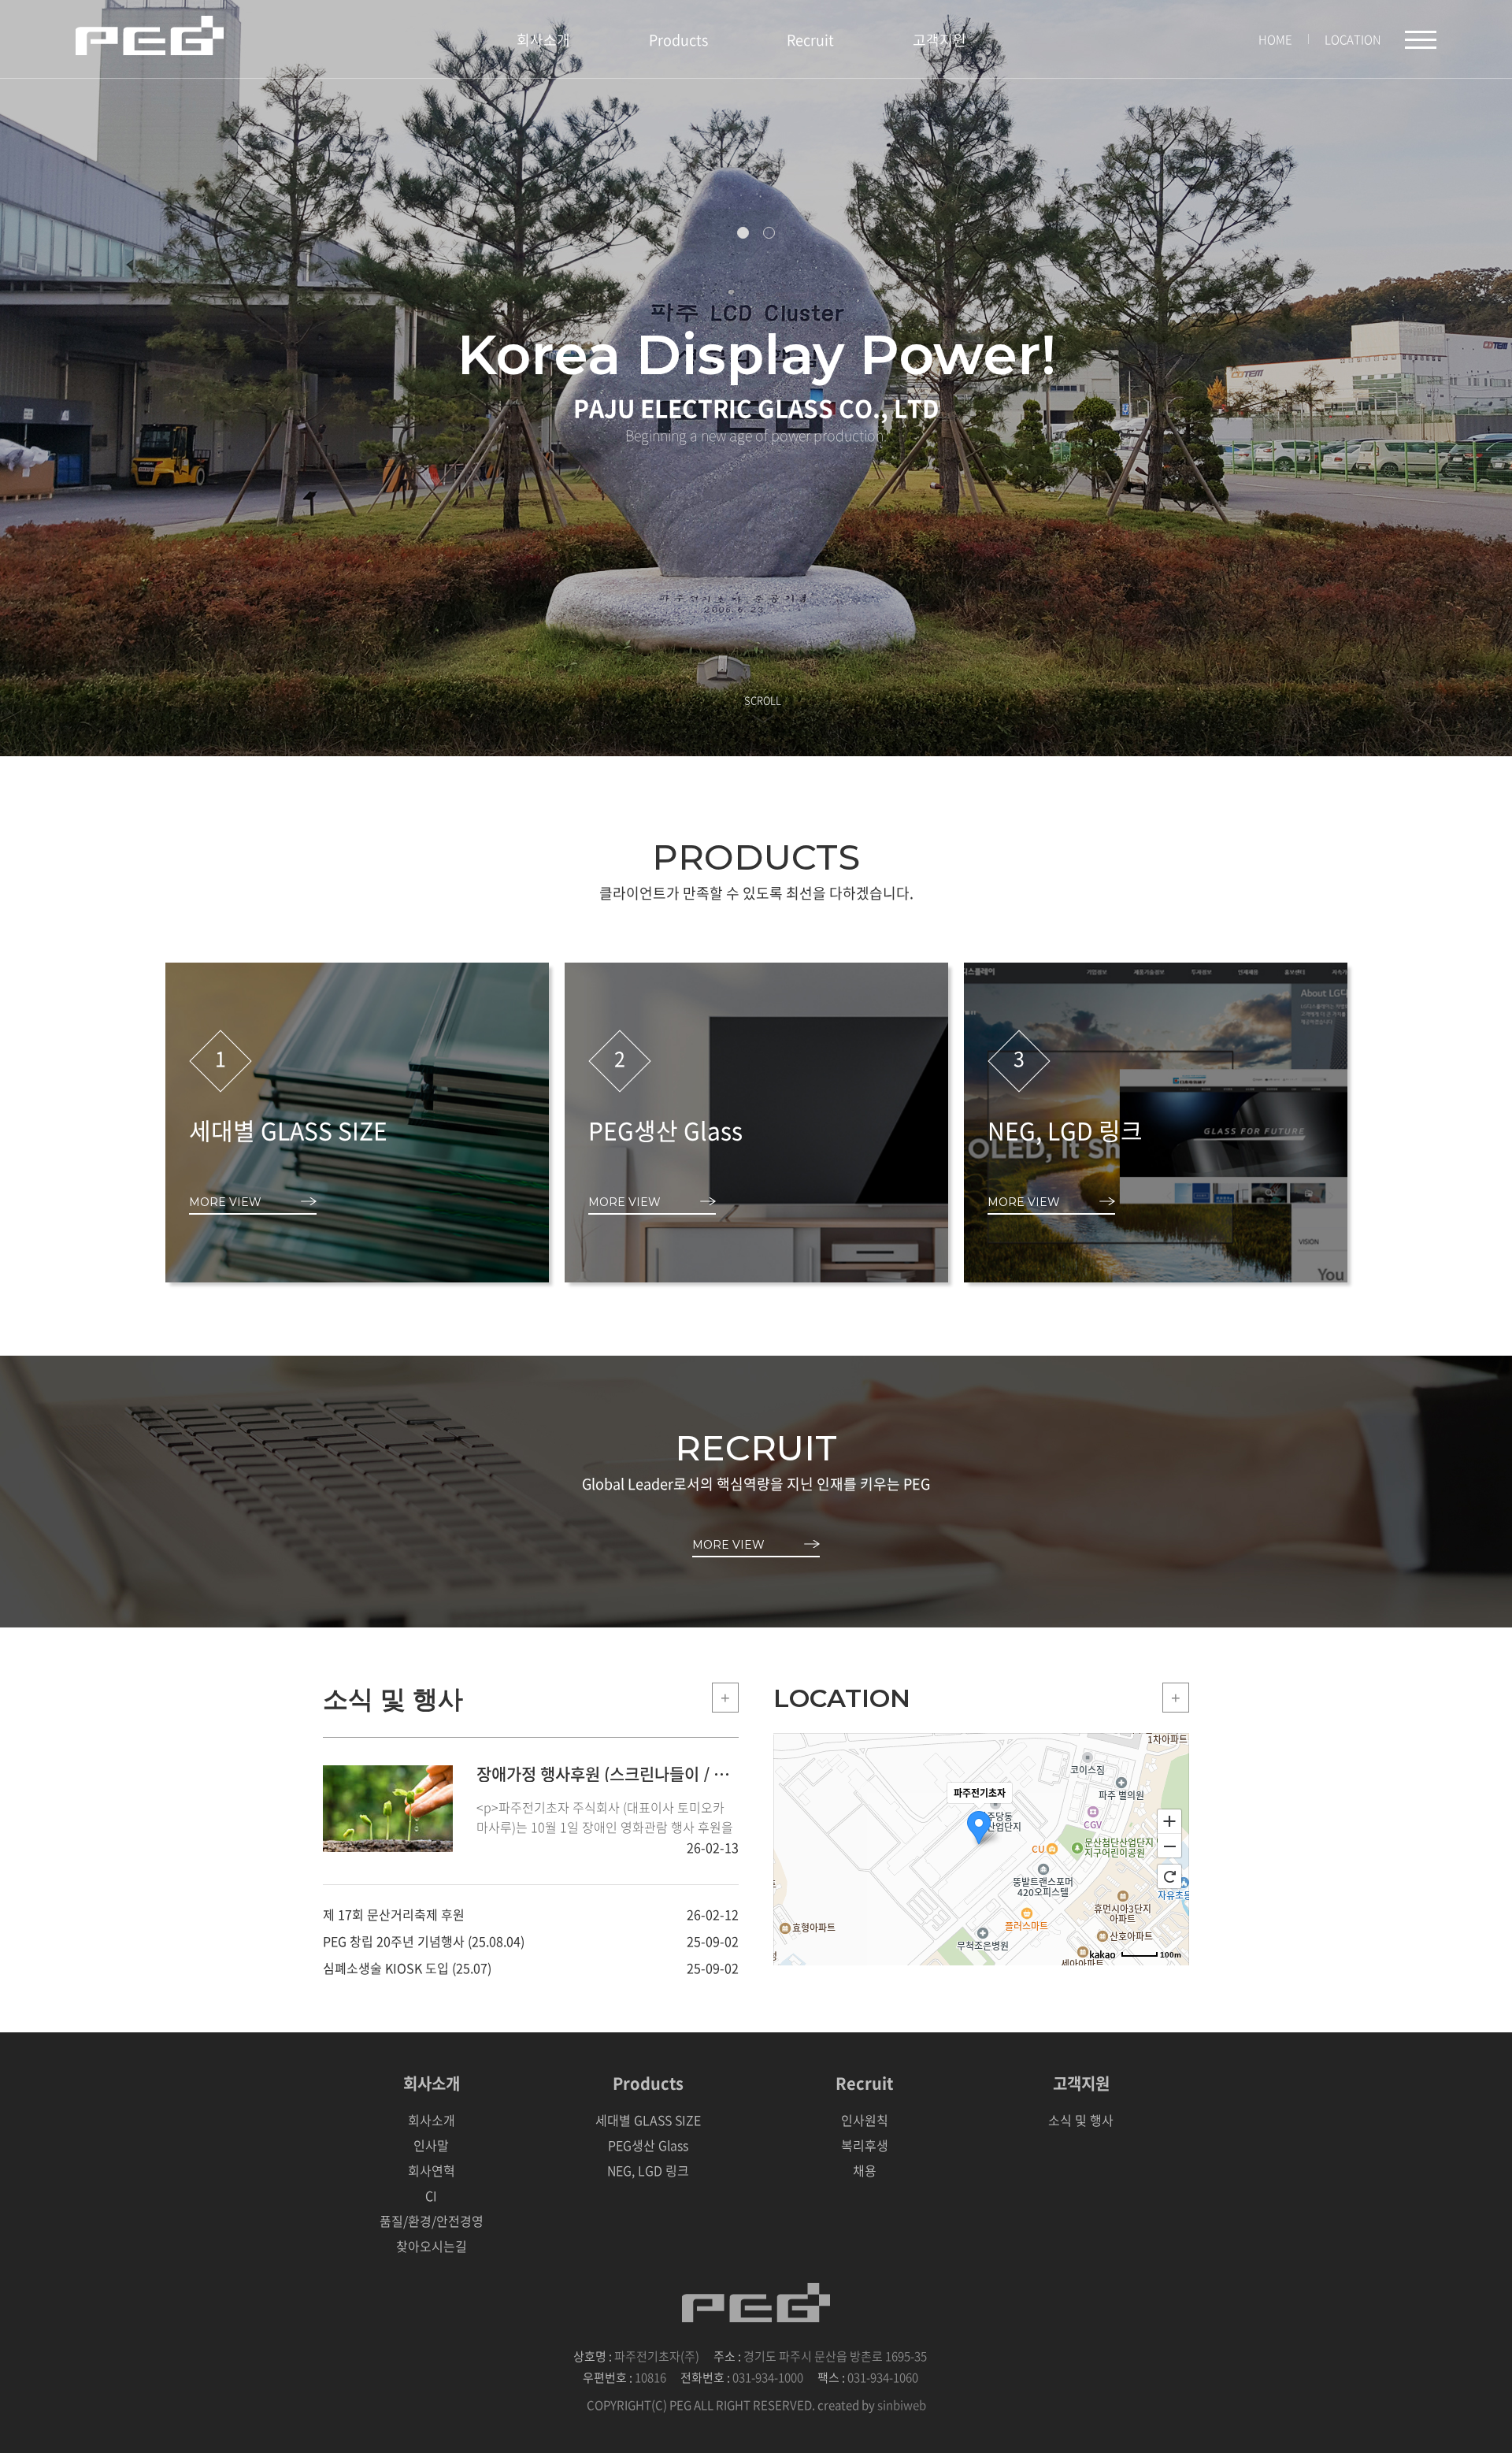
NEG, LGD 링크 (648, 2170)
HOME (1275, 39)
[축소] (1169, 1846)
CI (431, 2195)
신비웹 (150, 35)
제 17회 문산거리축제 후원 (394, 1914)
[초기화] (1169, 1876)
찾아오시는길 (432, 2246)
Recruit (810, 40)
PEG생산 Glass (648, 2145)
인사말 (431, 2145)
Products (678, 40)
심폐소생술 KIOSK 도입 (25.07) (407, 1968)
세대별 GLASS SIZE (648, 2120)
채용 (865, 2170)
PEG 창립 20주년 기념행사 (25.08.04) (424, 1941)
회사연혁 (432, 2170)
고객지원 (939, 40)
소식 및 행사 (1081, 2120)
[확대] (1169, 1820)
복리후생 (865, 2145)
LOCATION (1353, 39)
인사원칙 (865, 2120)
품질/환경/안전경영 (432, 2221)
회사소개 (543, 40)
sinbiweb (902, 2405)
